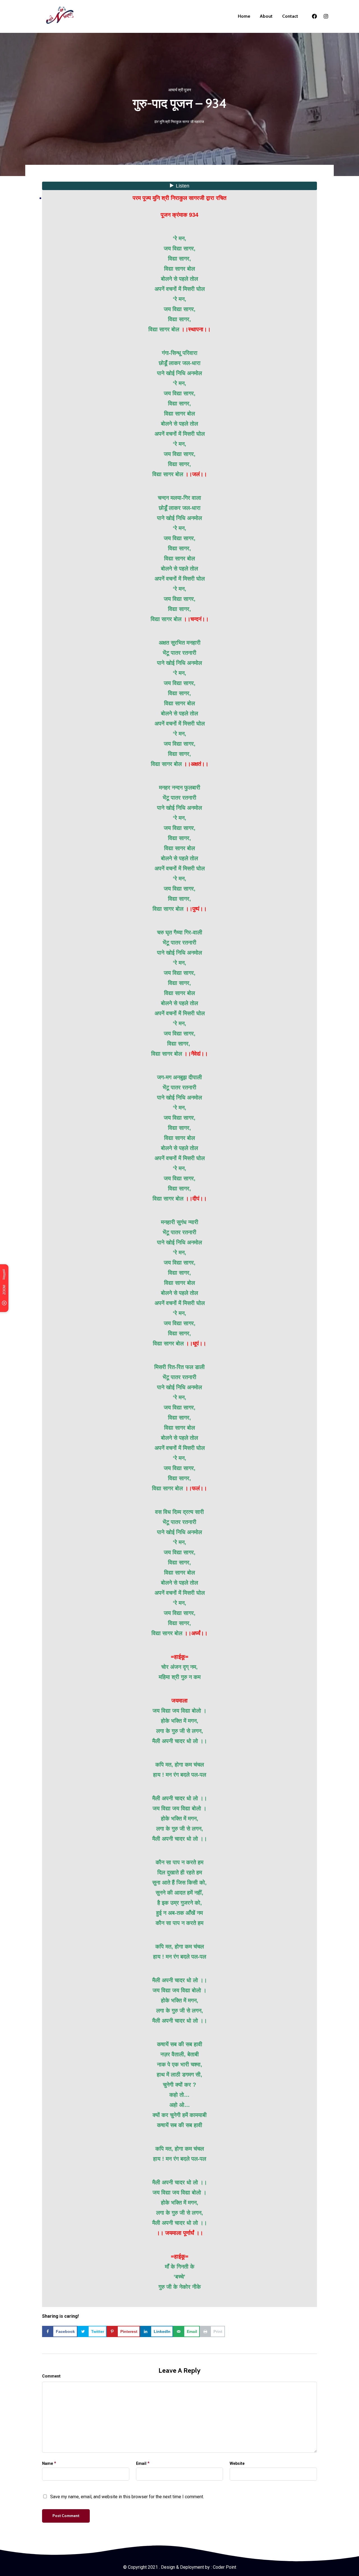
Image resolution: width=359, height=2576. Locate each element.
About (266, 16)
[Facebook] (314, 16)
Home (244, 16)
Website (237, 2463)
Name (48, 2463)
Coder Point (225, 2567)
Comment (51, 2376)
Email (141, 2463)
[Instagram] (326, 16)
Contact (290, 16)
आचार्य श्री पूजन (180, 90)
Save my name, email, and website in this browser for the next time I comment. (127, 2497)
